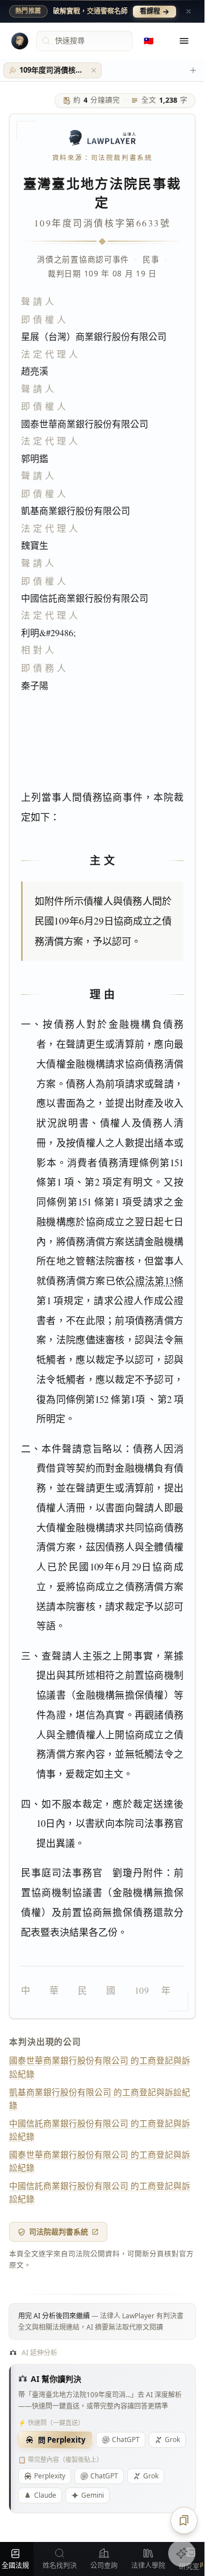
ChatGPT (126, 2440)
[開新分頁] (193, 70)
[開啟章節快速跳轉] (184, 2520)
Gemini (93, 2495)
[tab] (53, 70)
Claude (45, 2495)
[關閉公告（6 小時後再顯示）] (189, 11)
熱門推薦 (28, 11)
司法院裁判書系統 (59, 2232)
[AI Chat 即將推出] (182, 2553)
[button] (94, 70)
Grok (151, 2476)
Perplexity (50, 2476)
